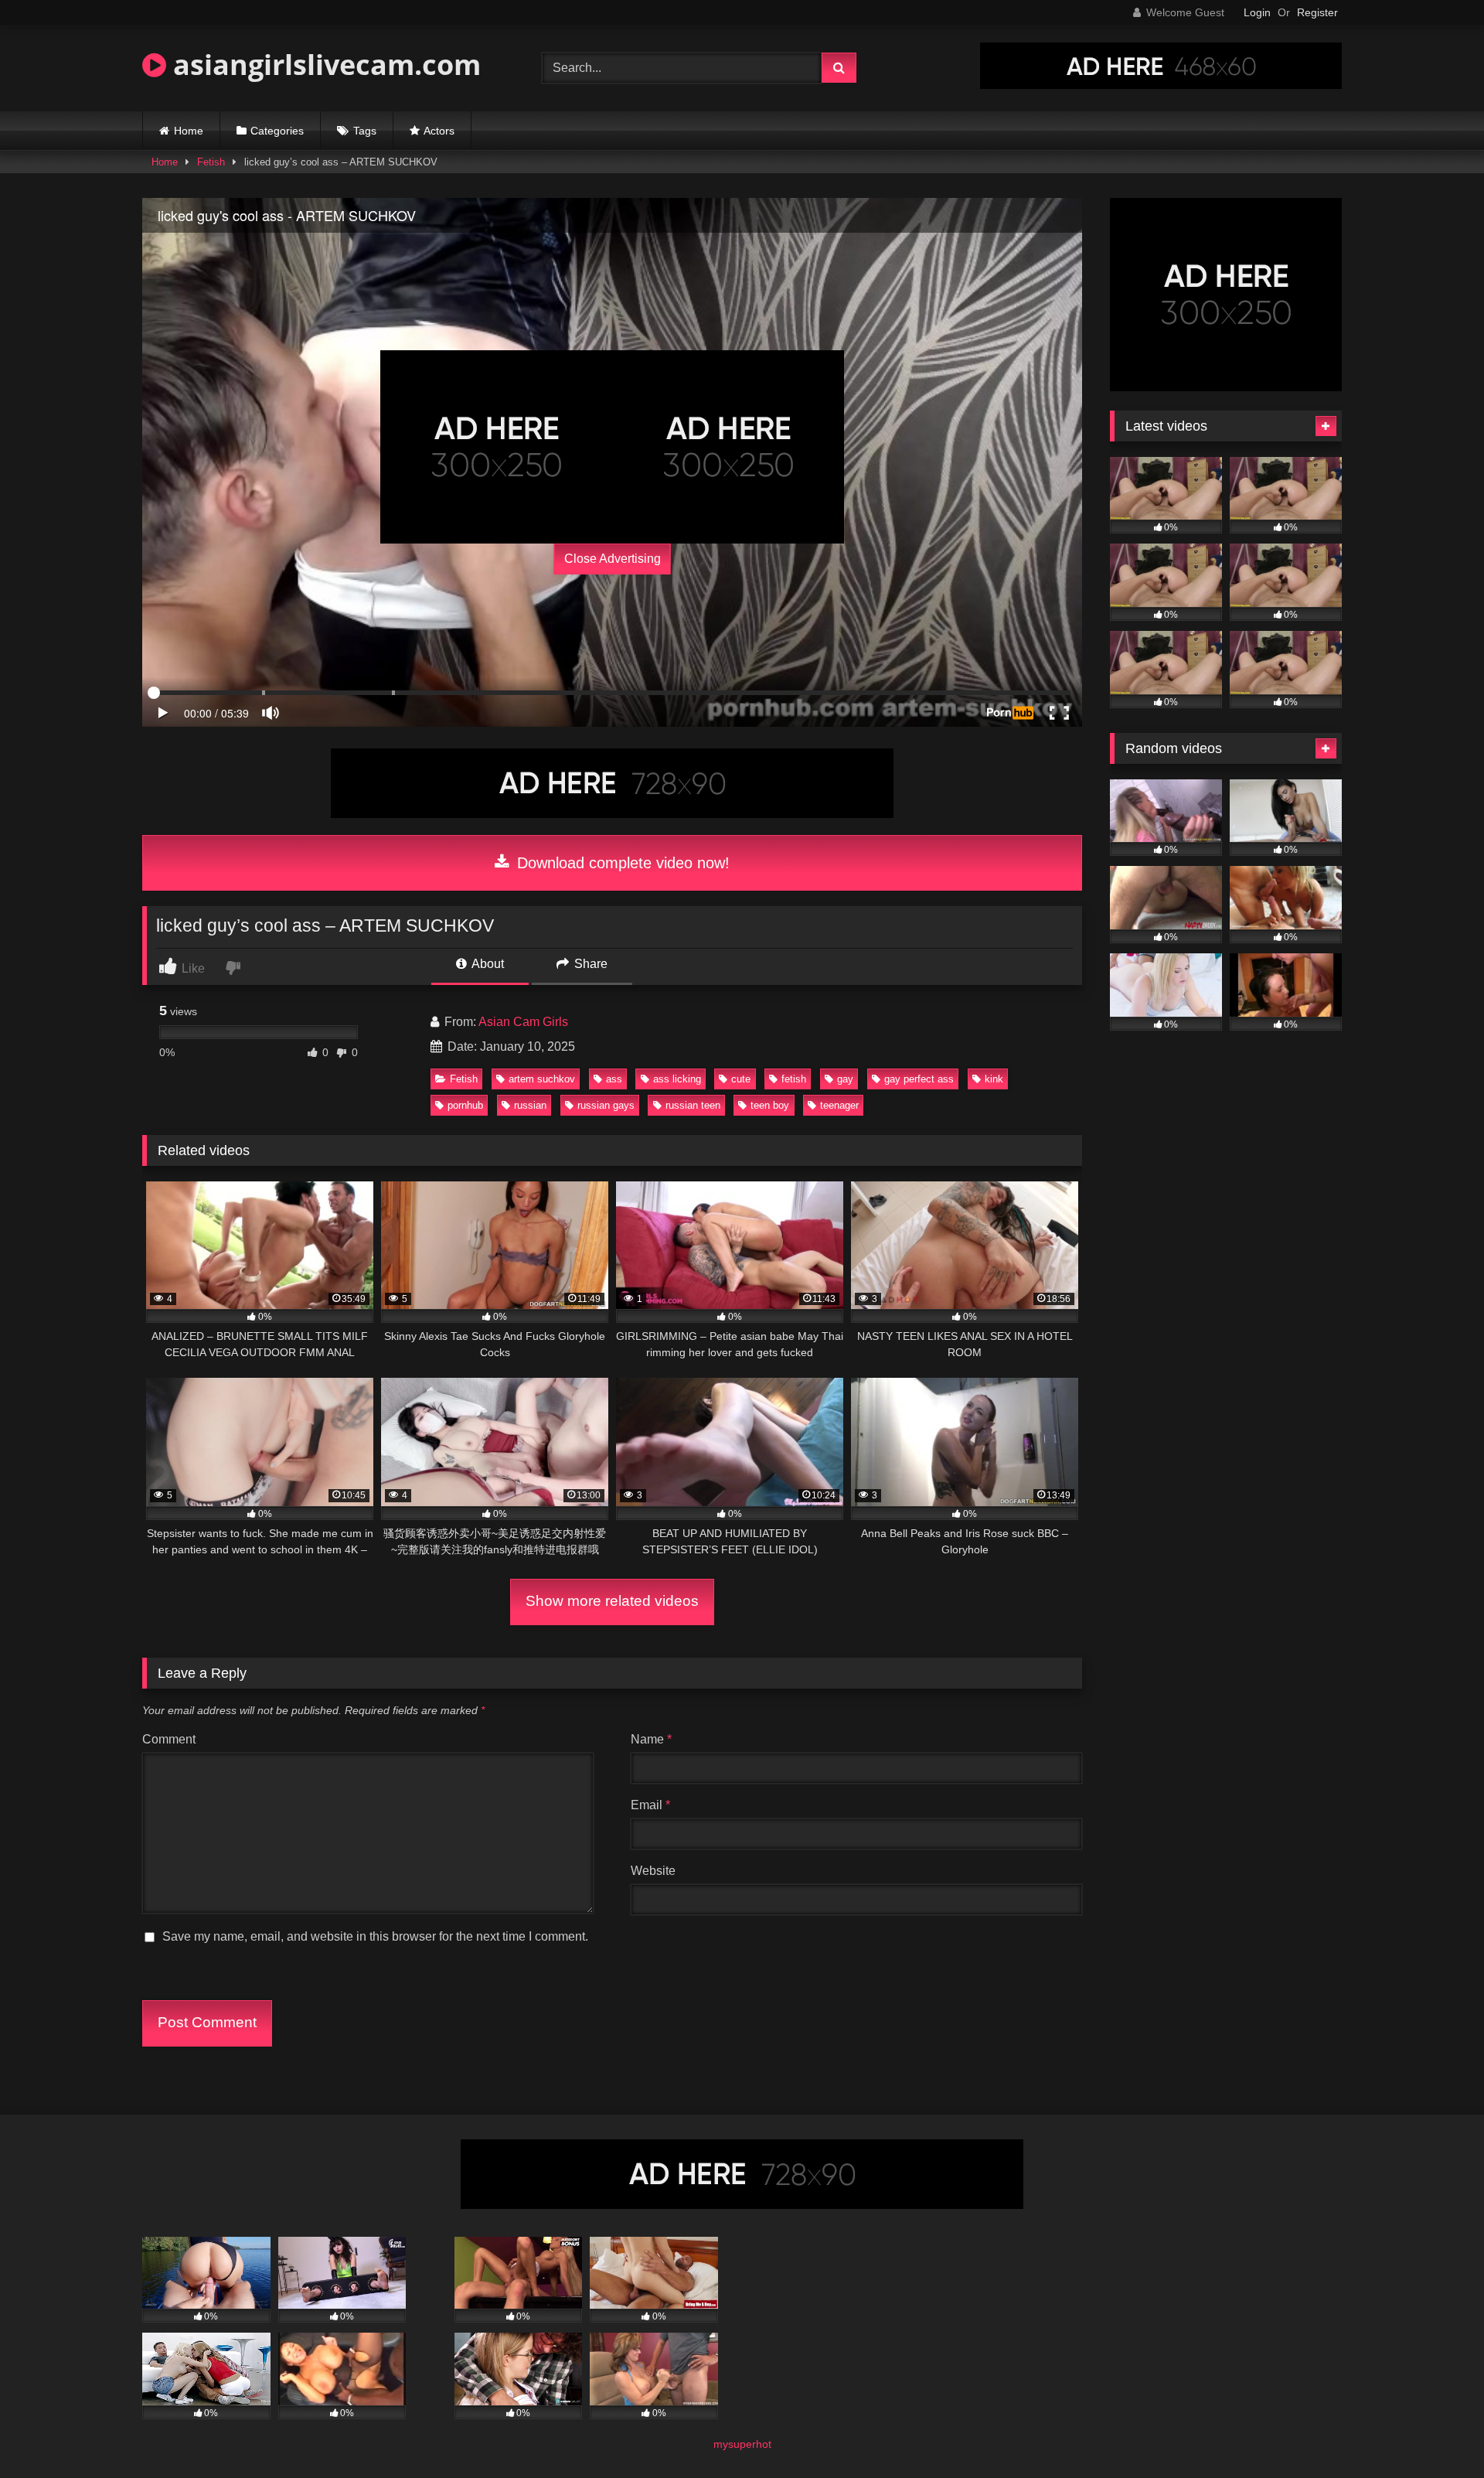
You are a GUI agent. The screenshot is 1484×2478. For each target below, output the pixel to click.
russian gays (606, 1105)
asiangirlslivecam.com (323, 65)
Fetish (211, 162)
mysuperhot (742, 2444)
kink (994, 1079)
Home (189, 131)
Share (589, 964)
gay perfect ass (919, 1079)
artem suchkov (542, 1079)
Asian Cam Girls (523, 1022)
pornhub (465, 1105)
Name (651, 1739)
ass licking (677, 1079)
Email (650, 1805)
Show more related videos (612, 1601)
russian (530, 1105)
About (487, 964)
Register (1317, 12)
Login (1257, 12)
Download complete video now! (621, 863)
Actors (439, 131)
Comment (169, 1739)
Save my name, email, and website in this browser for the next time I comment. (375, 1936)
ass (614, 1079)
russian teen (693, 1105)
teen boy (770, 1105)
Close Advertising (613, 559)
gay (845, 1079)
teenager (839, 1105)
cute (741, 1079)
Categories (277, 131)
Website (653, 1871)
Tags (365, 131)
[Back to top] (1436, 2432)
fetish (794, 1079)
